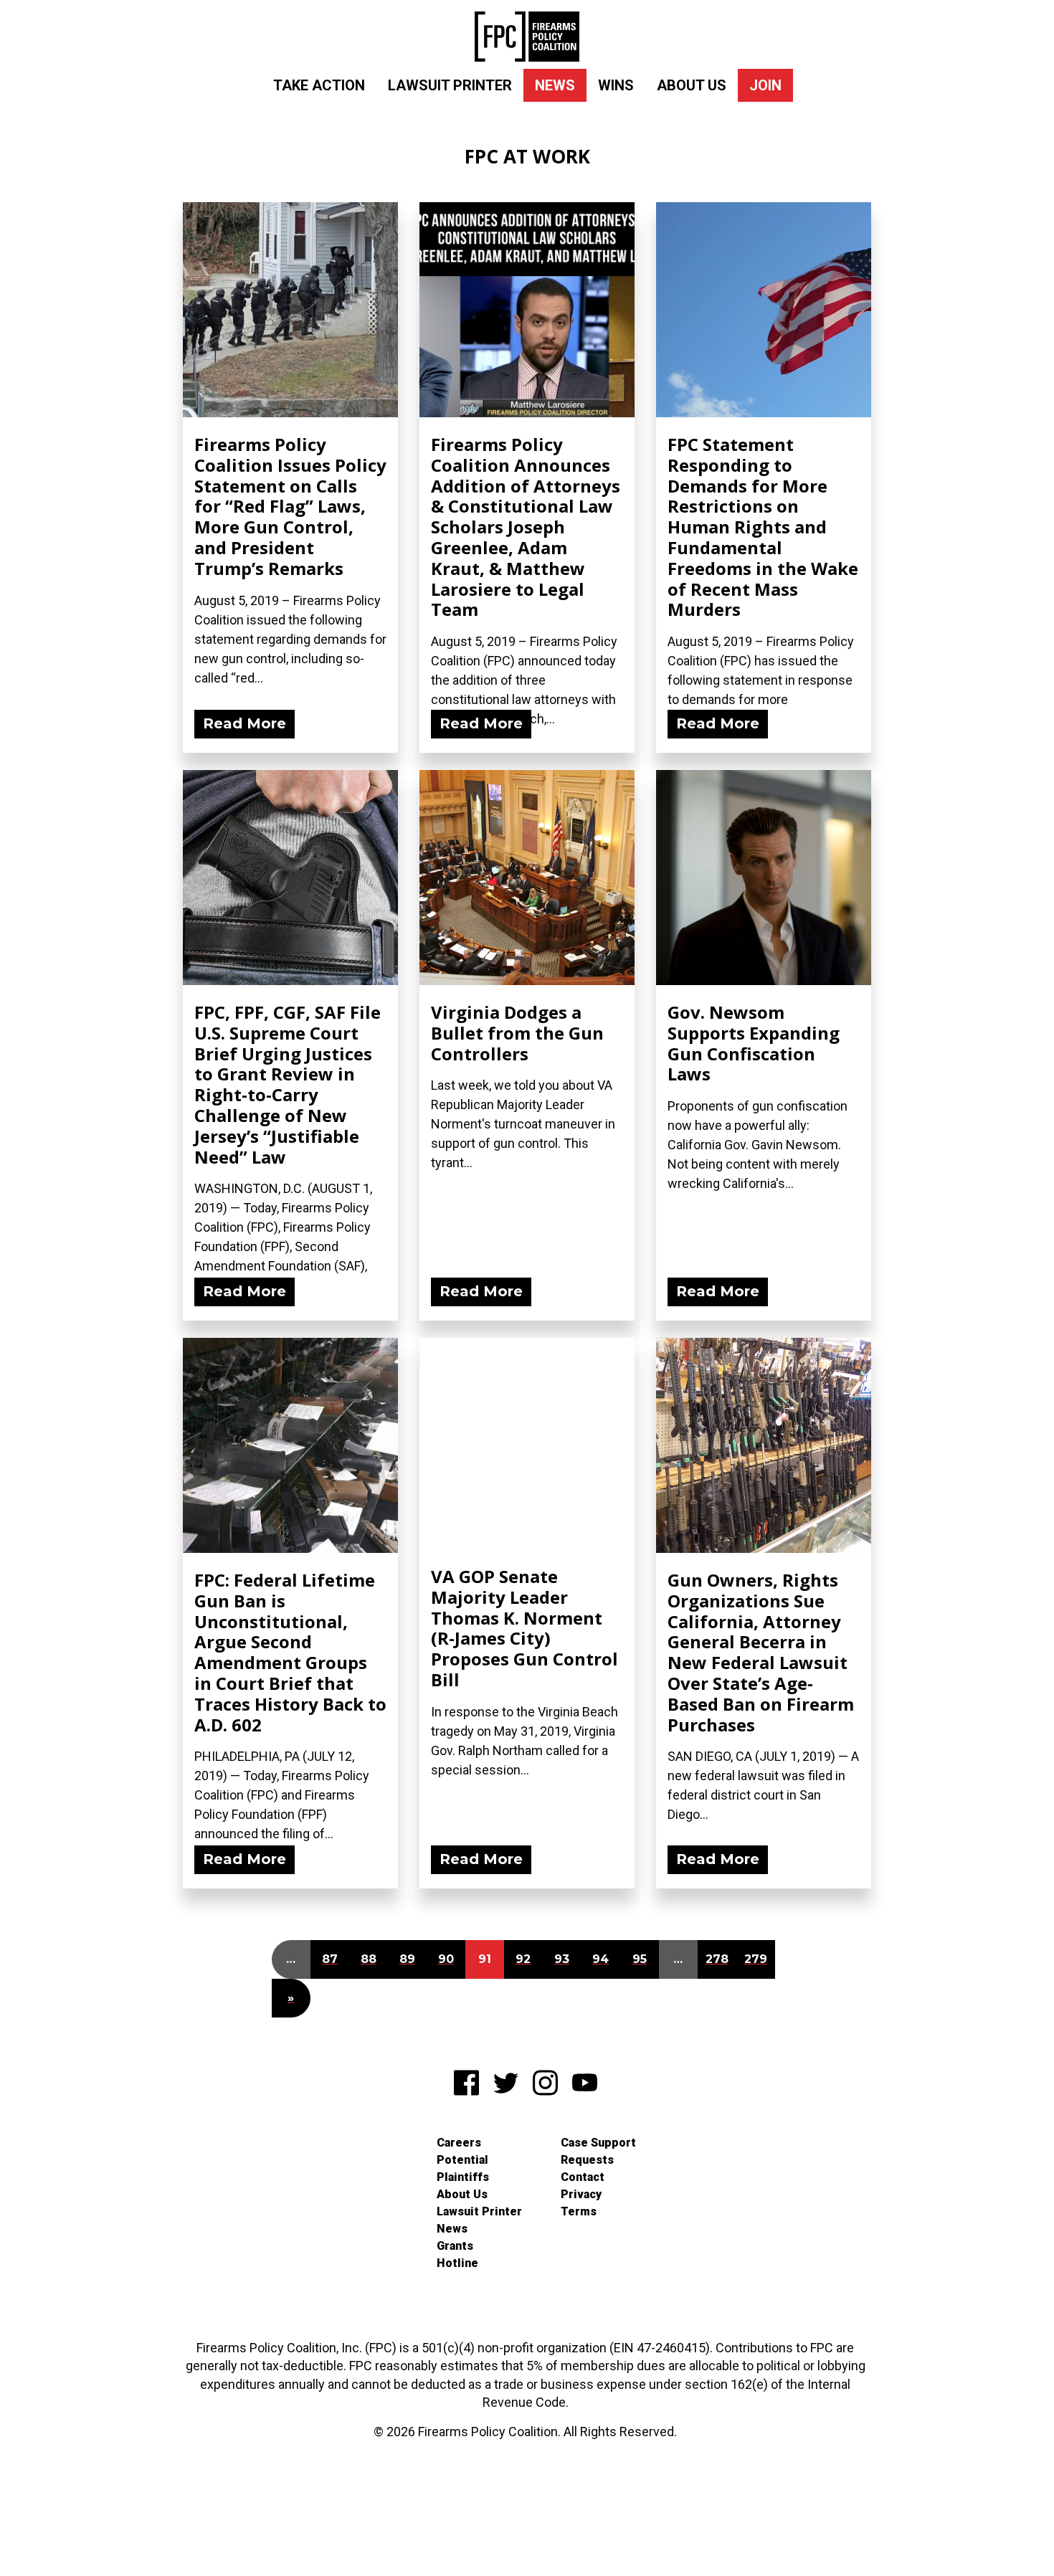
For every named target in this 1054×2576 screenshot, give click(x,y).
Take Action (319, 85)
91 (485, 1959)
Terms (579, 2211)
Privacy (581, 2194)
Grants (455, 2246)
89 (407, 1959)
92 (523, 1959)
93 (562, 1959)
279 (756, 1959)
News (555, 85)
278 (717, 1959)
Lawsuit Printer (450, 85)
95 (640, 1959)
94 (600, 1959)
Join (765, 85)
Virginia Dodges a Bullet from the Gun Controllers (517, 1033)
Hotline (457, 2263)
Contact (583, 2177)
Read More (244, 723)
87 (330, 1959)
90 (446, 1959)
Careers (459, 2143)
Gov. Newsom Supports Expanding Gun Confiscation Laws (754, 1043)
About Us (692, 85)
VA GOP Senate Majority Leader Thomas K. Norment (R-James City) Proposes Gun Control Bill (524, 1628)
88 (369, 1959)
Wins (616, 85)
